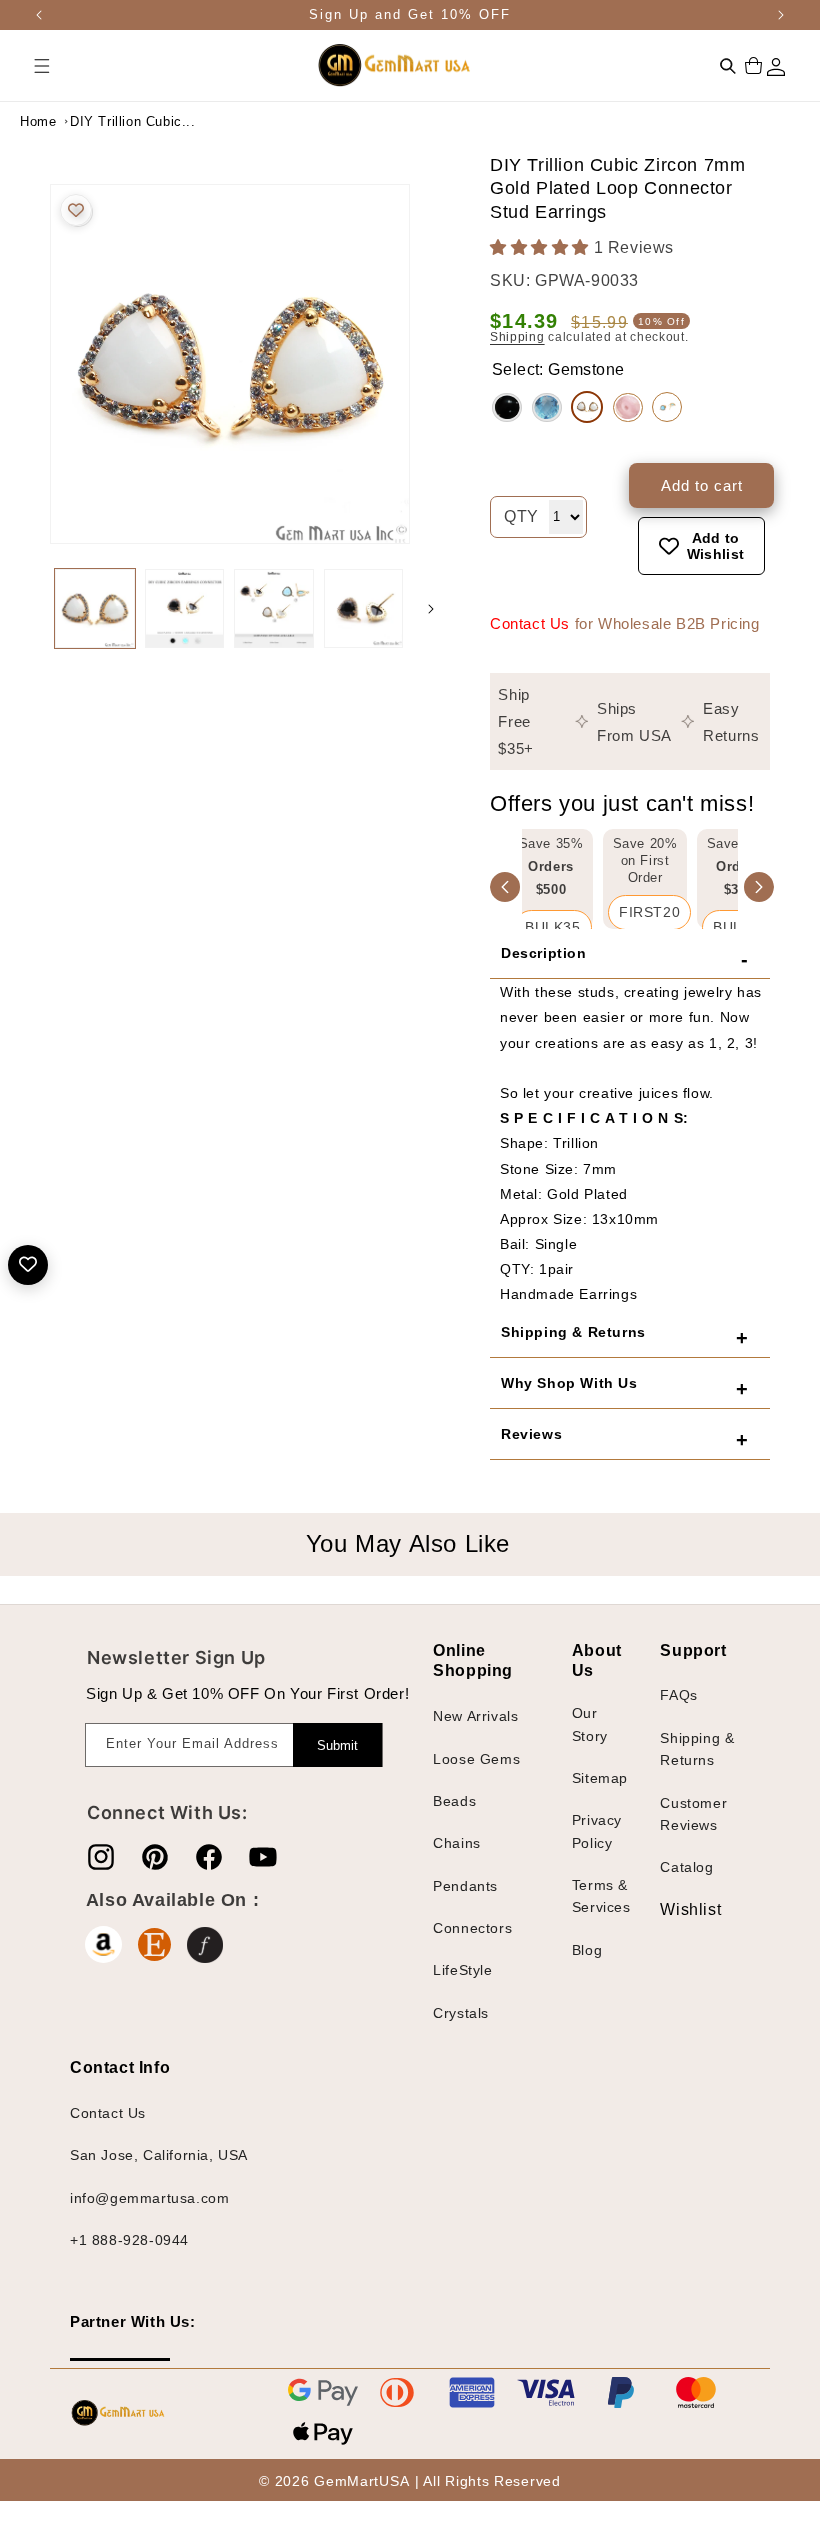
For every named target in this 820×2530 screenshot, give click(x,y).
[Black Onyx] (507, 407)
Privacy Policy (597, 1831)
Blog (587, 1950)
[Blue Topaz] (547, 407)
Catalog (686, 1867)
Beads (454, 1801)
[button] (42, 66)
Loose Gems (476, 1759)
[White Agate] (587, 407)
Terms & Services (601, 1896)
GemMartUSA (361, 2481)
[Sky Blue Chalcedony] (667, 407)
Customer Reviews (693, 1814)
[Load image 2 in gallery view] (185, 609)
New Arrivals (475, 1716)
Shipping (517, 337)
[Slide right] (431, 609)
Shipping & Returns (697, 1749)
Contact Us (530, 623)
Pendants (465, 1886)
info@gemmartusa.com (149, 2198)
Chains (457, 1843)
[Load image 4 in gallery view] (364, 609)
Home (38, 121)
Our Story (590, 1724)
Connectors (472, 1928)
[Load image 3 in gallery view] (274, 609)
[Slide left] (30, 609)
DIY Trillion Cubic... (120, 121)
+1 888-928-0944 (129, 2240)
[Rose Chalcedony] (628, 407)
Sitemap (600, 1778)
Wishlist (675, 1909)
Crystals (461, 2013)
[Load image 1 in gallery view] (95, 609)
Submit (337, 1745)
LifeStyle (462, 1970)
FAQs (678, 1695)
